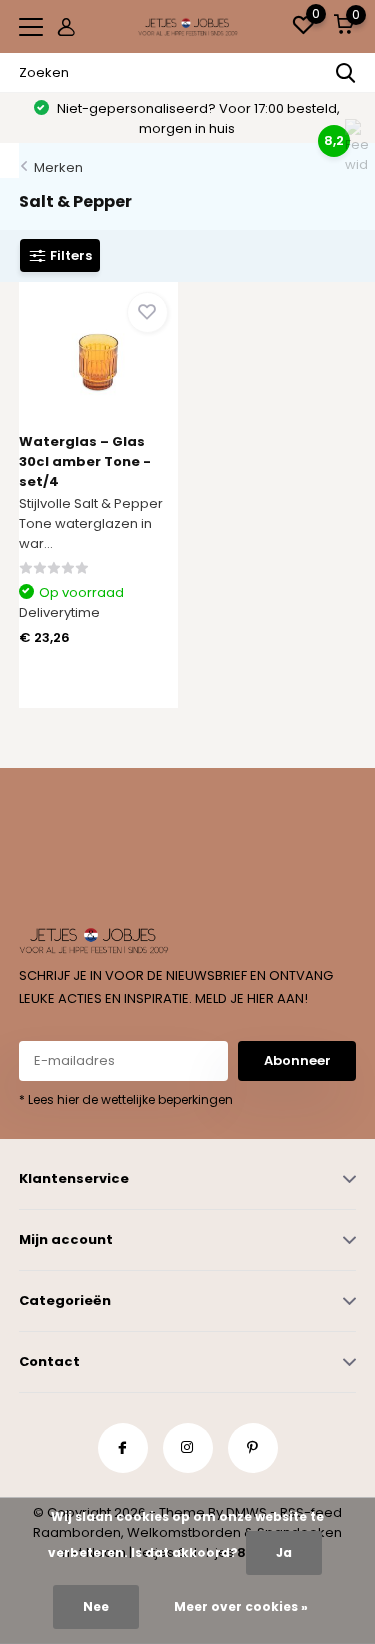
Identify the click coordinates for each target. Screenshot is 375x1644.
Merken (58, 167)
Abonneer (297, 1060)
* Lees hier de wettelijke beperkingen (126, 1099)
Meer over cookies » (241, 1606)
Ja (284, 1552)
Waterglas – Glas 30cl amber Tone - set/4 (85, 461)
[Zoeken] (346, 73)
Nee (96, 1606)
